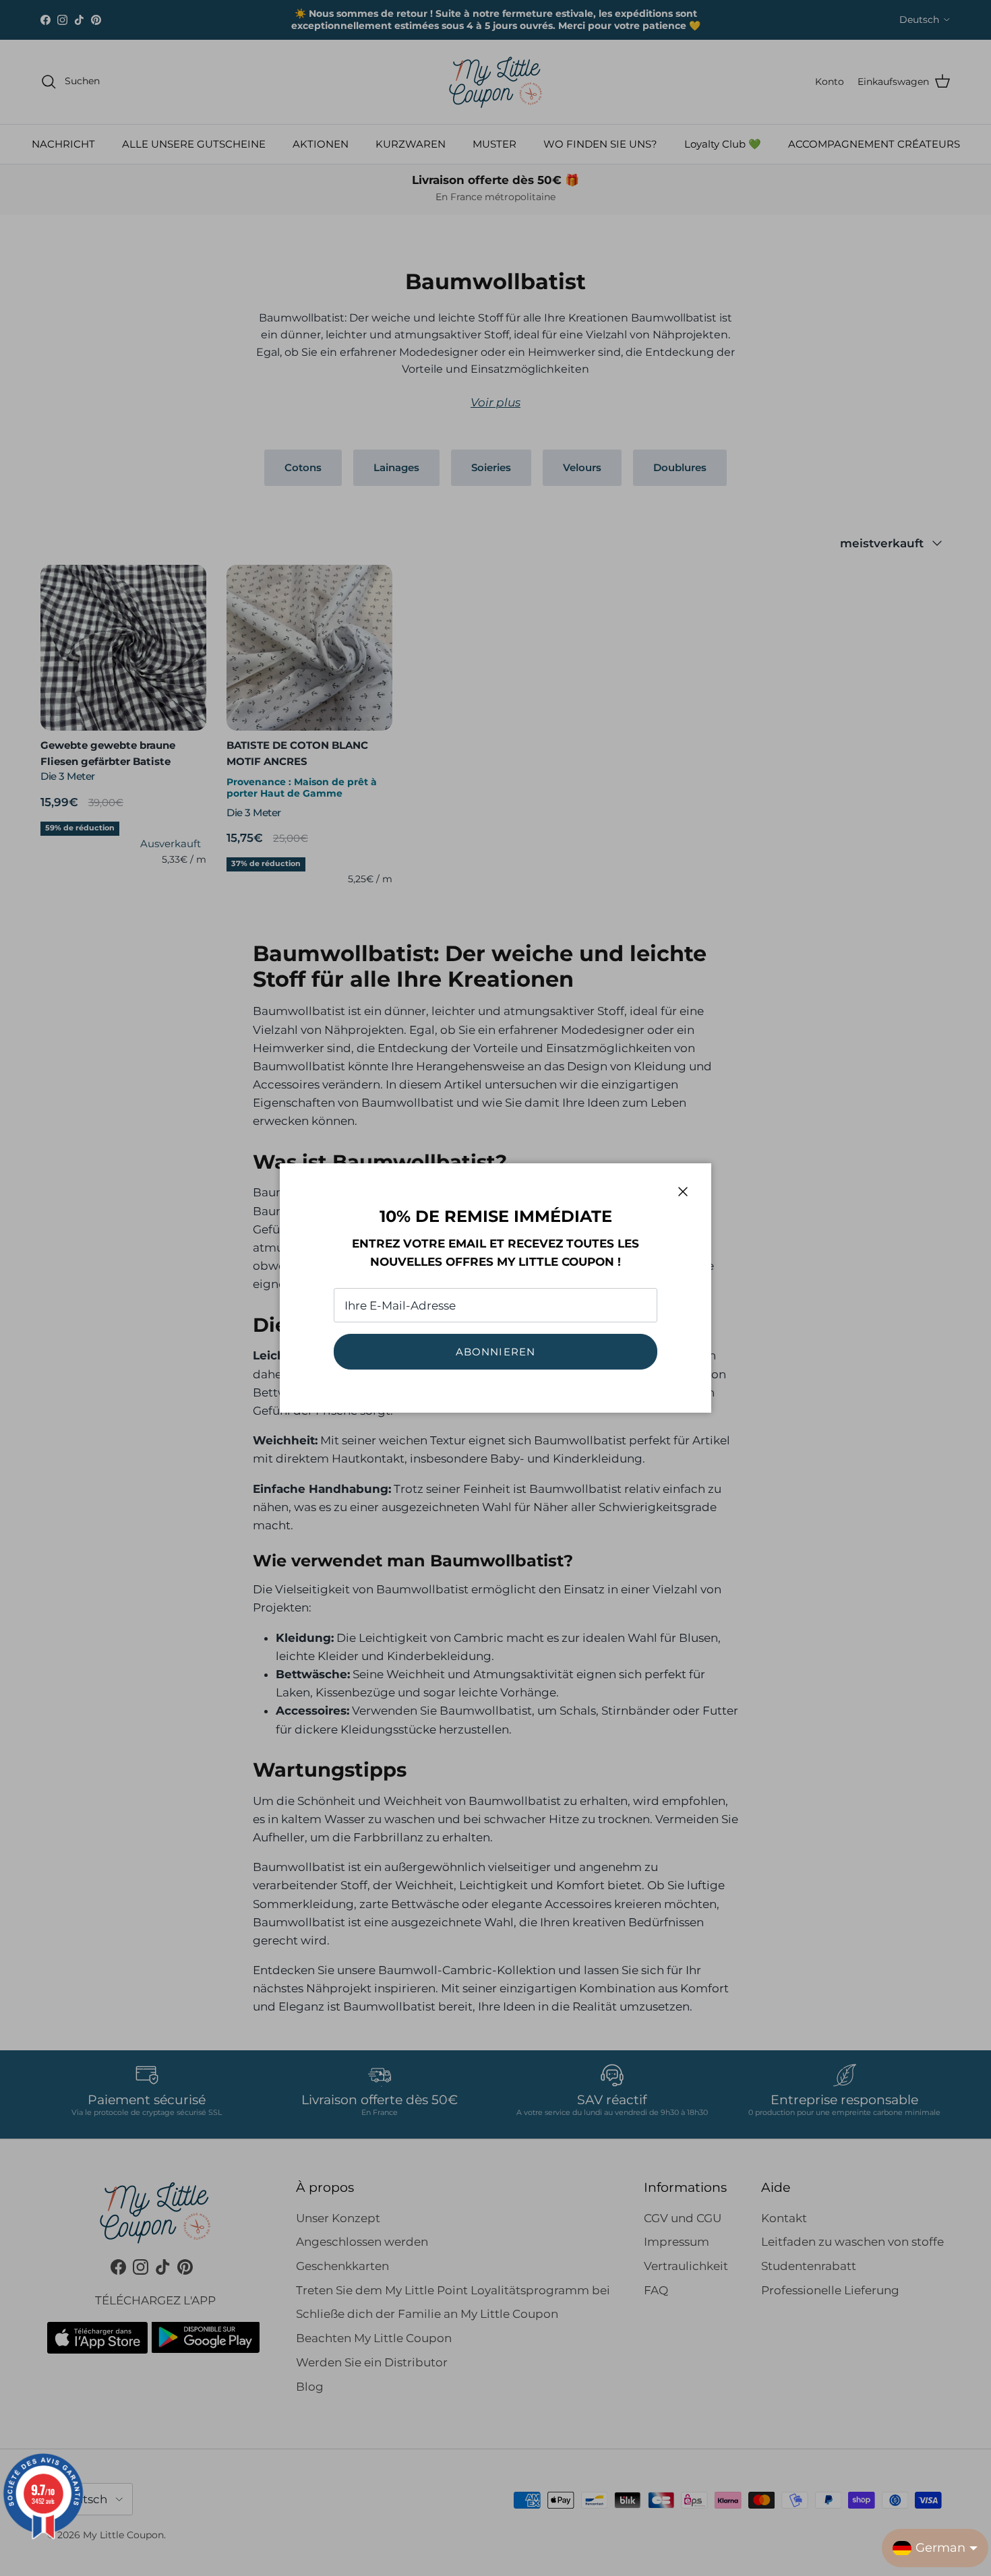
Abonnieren (496, 1352)
